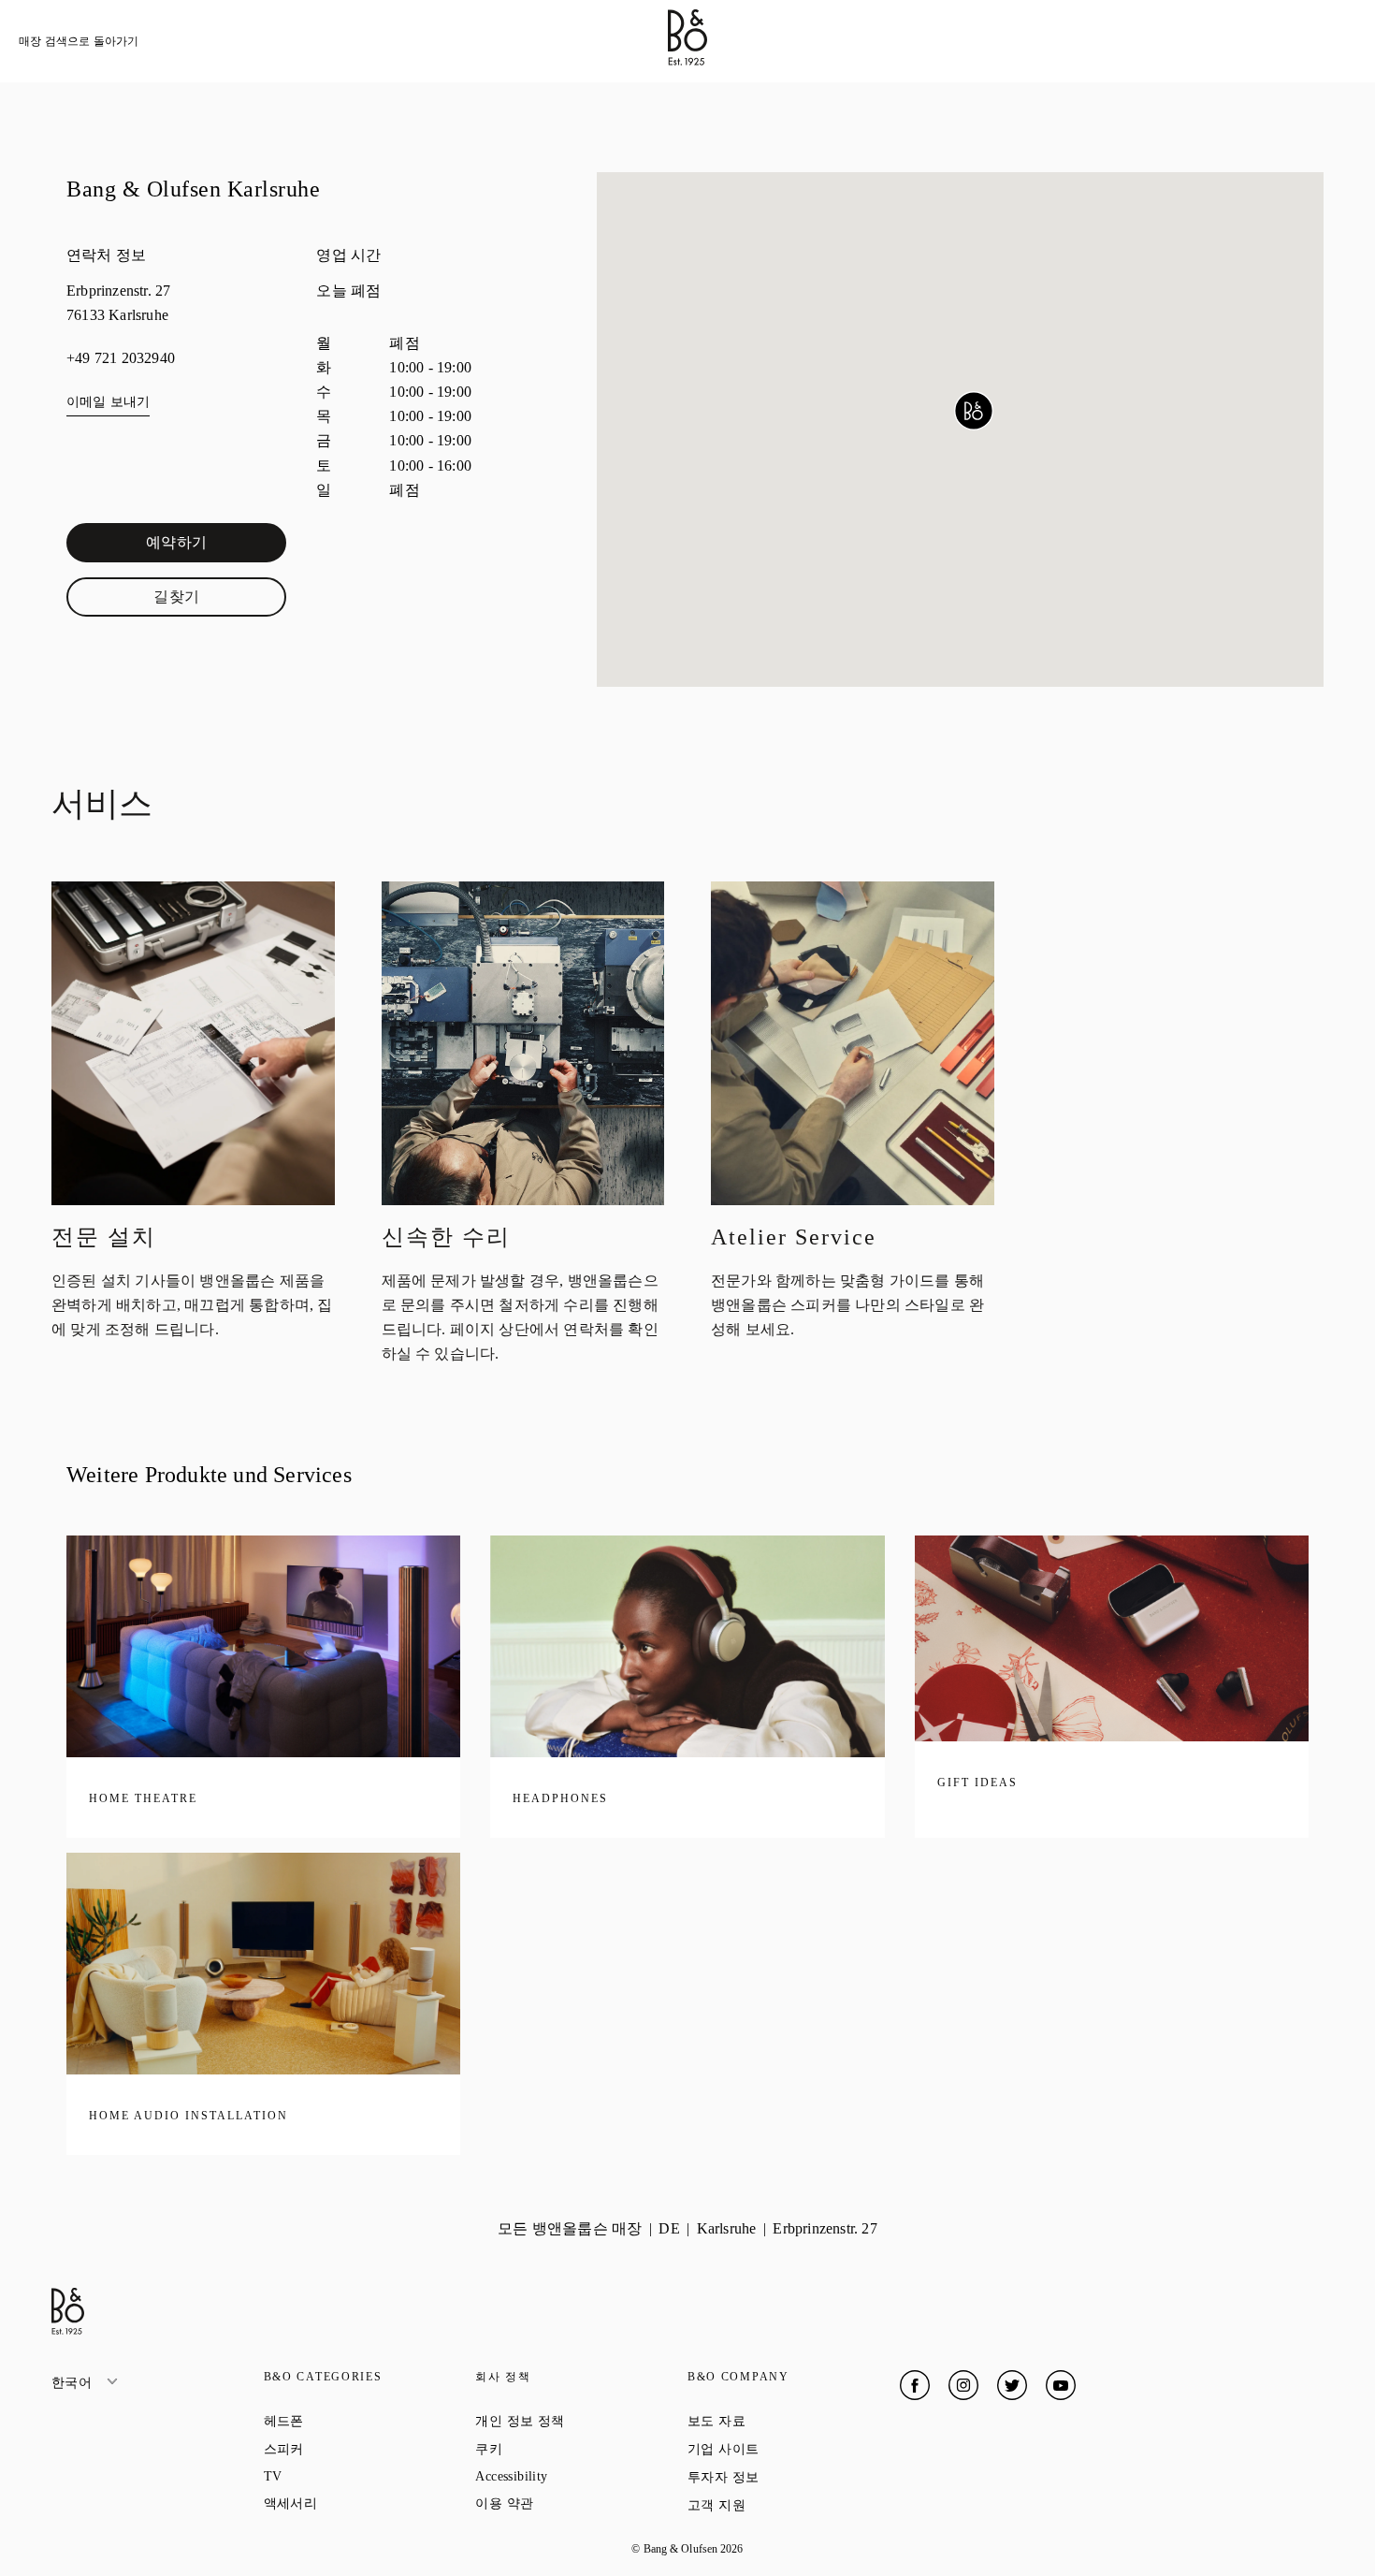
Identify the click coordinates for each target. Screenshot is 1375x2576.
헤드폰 (351, 2421)
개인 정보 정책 (581, 2421)
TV (340, 2476)
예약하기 (216, 546)
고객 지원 (783, 2505)
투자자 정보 (790, 2477)
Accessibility (579, 2476)
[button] (974, 411)
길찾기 (220, 601)
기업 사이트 (790, 2449)
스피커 (351, 2449)
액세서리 (358, 2503)
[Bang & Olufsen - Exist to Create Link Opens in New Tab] (687, 60)
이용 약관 (571, 2503)
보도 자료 (783, 2421)
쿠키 (556, 2449)
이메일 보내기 (108, 402)
